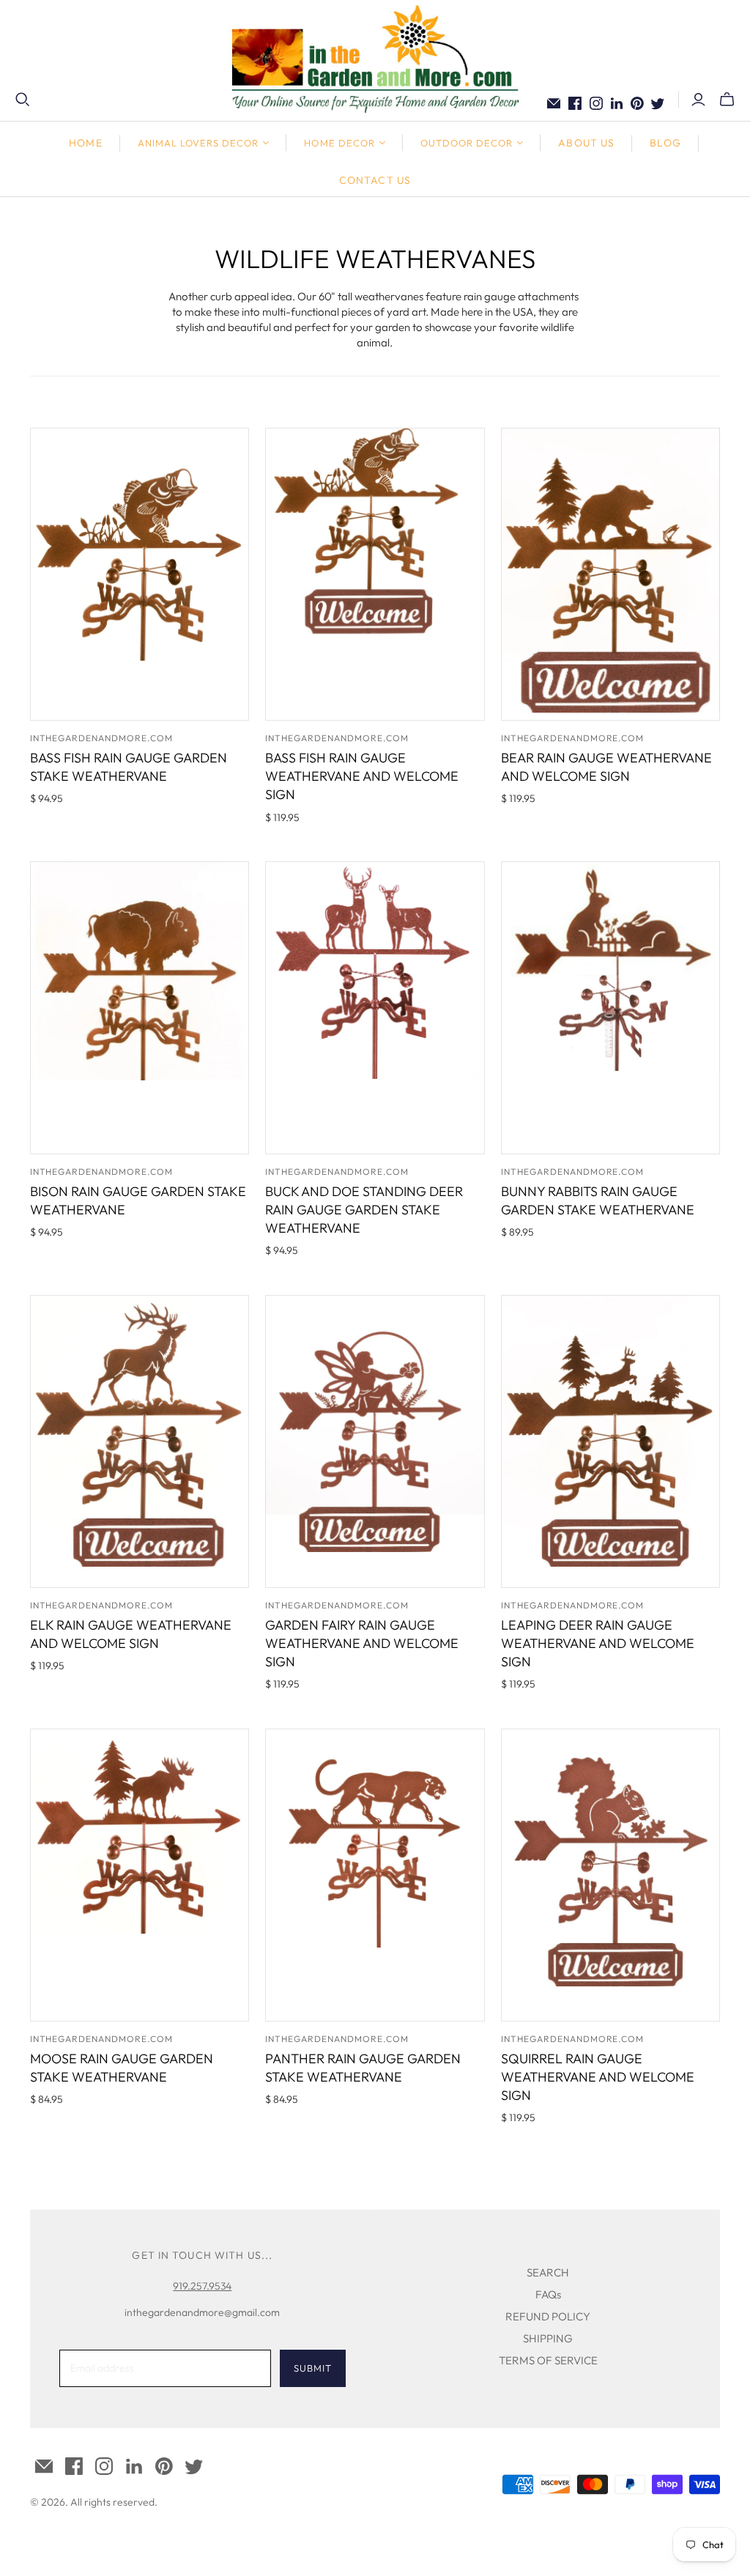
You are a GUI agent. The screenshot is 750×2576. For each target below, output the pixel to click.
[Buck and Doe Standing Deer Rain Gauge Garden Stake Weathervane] (375, 1008)
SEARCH (548, 2272)
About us (586, 143)
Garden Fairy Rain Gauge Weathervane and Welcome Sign (362, 1643)
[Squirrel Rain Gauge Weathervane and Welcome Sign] (610, 1875)
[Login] (698, 100)
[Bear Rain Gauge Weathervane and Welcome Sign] (610, 574)
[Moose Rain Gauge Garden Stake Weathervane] (140, 1875)
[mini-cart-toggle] (727, 100)
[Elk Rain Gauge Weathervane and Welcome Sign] (140, 1441)
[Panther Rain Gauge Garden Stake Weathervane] (375, 1875)
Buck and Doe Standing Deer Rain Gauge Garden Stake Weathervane (364, 1210)
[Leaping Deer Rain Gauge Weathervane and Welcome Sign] (610, 1441)
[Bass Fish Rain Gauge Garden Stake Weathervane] (140, 574)
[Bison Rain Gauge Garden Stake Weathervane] (140, 1008)
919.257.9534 (202, 2286)
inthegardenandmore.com (101, 738)
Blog (665, 143)
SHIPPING (548, 2338)
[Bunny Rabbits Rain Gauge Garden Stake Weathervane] (610, 1008)
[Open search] (23, 100)
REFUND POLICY (548, 2316)
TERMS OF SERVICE (548, 2360)
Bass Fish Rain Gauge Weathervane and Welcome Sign (362, 776)
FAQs (548, 2294)
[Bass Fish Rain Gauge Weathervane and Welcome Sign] (375, 574)
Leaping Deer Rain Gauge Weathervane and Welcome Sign (598, 1643)
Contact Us (375, 180)
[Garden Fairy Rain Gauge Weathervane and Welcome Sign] (375, 1441)
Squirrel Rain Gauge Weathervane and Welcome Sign (598, 2077)
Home (85, 143)
